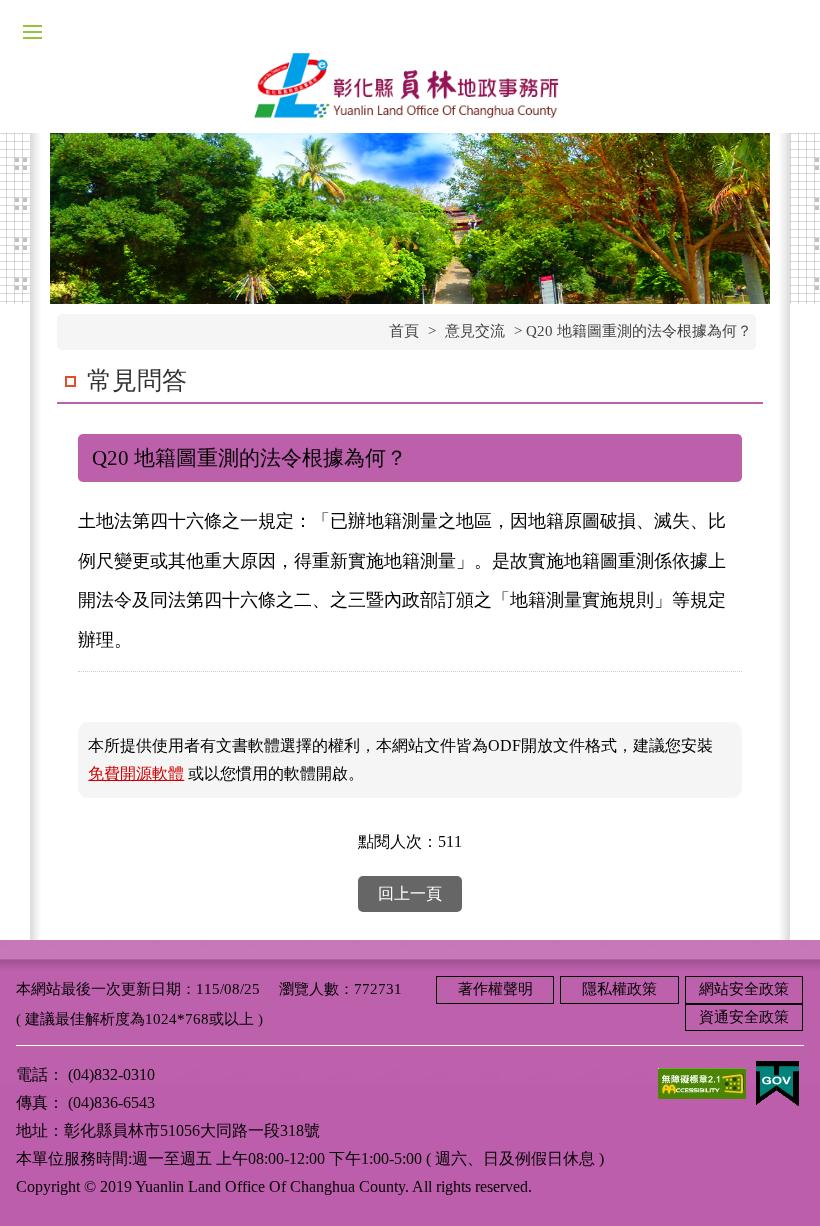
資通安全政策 (744, 1017)
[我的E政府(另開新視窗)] (777, 1081)
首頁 (404, 331)
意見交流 (475, 331)
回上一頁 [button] (410, 893)
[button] (780, 1186)
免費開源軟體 (136, 773)
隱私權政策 (619, 989)
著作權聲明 (495, 989)
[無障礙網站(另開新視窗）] (702, 1081)
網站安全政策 (744, 989)
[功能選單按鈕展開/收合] (32, 32)
